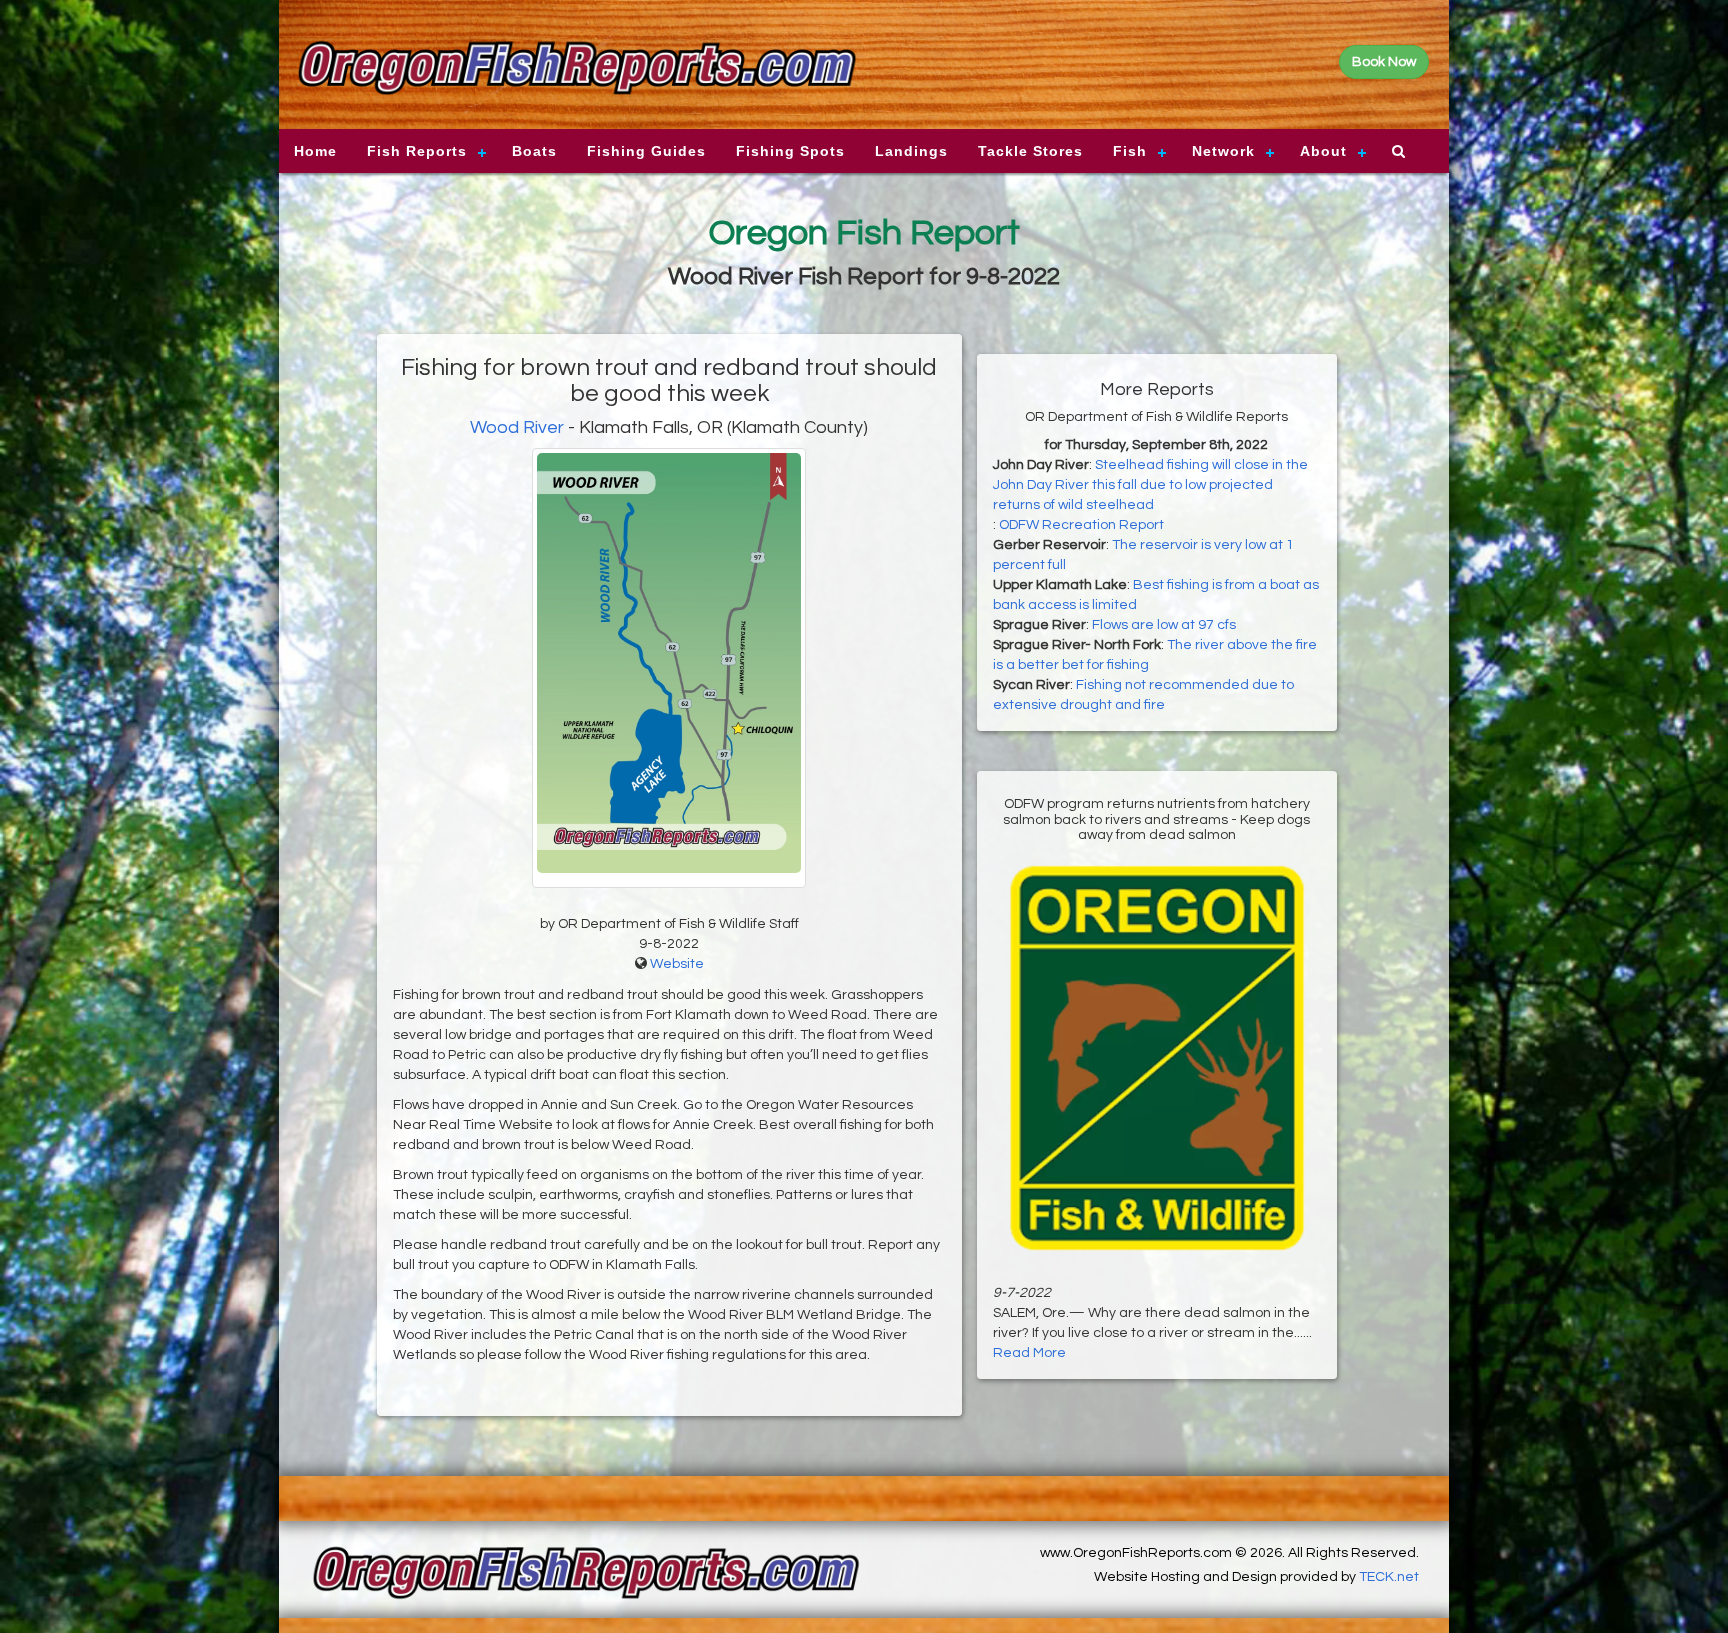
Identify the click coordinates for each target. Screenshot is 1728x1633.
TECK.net (1389, 1577)
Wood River (517, 427)
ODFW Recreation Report (1081, 525)
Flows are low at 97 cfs (1164, 625)
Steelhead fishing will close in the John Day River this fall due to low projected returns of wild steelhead (1150, 485)
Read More (1029, 1353)
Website (677, 964)
